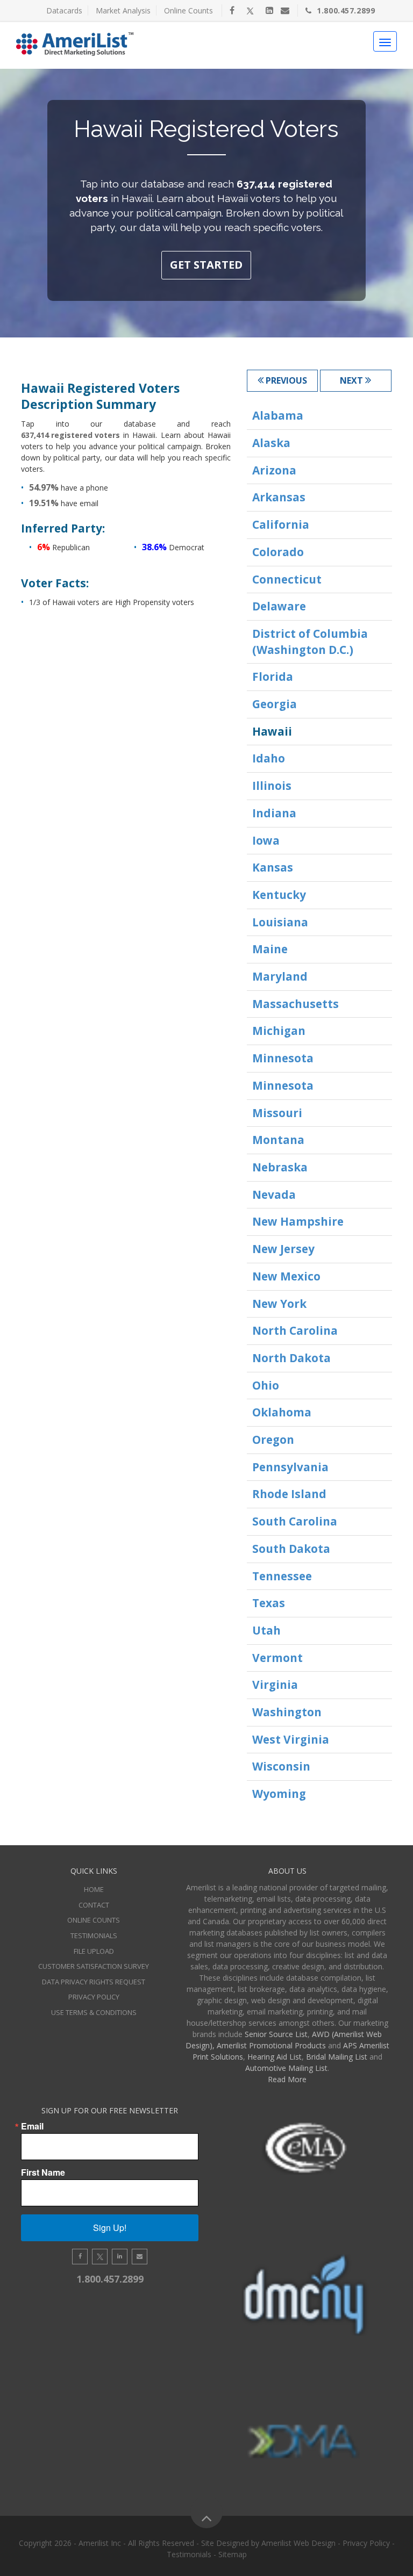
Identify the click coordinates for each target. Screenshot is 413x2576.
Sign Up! (110, 2228)
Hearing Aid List (275, 2057)
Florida (273, 677)
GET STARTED (206, 265)
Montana (278, 1140)
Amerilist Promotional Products (271, 2045)
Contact (94, 1905)
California (281, 524)
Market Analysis (123, 10)
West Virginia (291, 1739)
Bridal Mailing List (337, 2057)
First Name (43, 2172)
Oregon (273, 1440)
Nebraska (280, 1167)
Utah (266, 1630)
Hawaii (272, 731)
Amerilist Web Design (298, 2543)
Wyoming (279, 1794)
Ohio (266, 1385)
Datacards (64, 10)
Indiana (274, 813)
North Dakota (291, 1358)
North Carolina (295, 1330)
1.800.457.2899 (346, 10)
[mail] (285, 10)
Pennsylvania (290, 1467)
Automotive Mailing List (286, 2068)
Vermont (277, 1658)
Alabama (278, 415)
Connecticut (287, 579)
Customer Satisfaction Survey (94, 1966)
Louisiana (280, 922)
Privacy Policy (94, 1997)
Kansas (273, 867)
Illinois (272, 786)
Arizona (274, 470)
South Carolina (295, 1521)
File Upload (94, 1951)
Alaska (271, 443)
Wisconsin (281, 1766)
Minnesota (283, 1058)
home (94, 1889)
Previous (285, 380)
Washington (287, 1712)
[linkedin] (269, 10)
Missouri (277, 1113)
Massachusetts (295, 1004)
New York (279, 1304)
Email (32, 2126)
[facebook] (232, 10)
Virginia (275, 1685)
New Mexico (286, 1276)
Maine (270, 949)
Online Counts (188, 10)
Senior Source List (276, 2034)
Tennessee (282, 1576)
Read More (287, 2079)
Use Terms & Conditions (94, 2012)
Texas (269, 1603)
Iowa (266, 840)
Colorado (278, 552)
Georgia (275, 704)
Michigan (279, 1031)
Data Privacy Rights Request (94, 1982)
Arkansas (279, 497)
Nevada (274, 1195)
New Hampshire (298, 1221)
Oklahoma (282, 1412)
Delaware (279, 606)
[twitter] (250, 10)
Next (353, 380)
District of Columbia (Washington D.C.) (310, 642)
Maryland (280, 976)
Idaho (269, 758)
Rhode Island (289, 1494)
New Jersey (283, 1249)
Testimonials (94, 1935)
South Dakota (291, 1549)
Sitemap (233, 2554)
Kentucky (279, 895)
